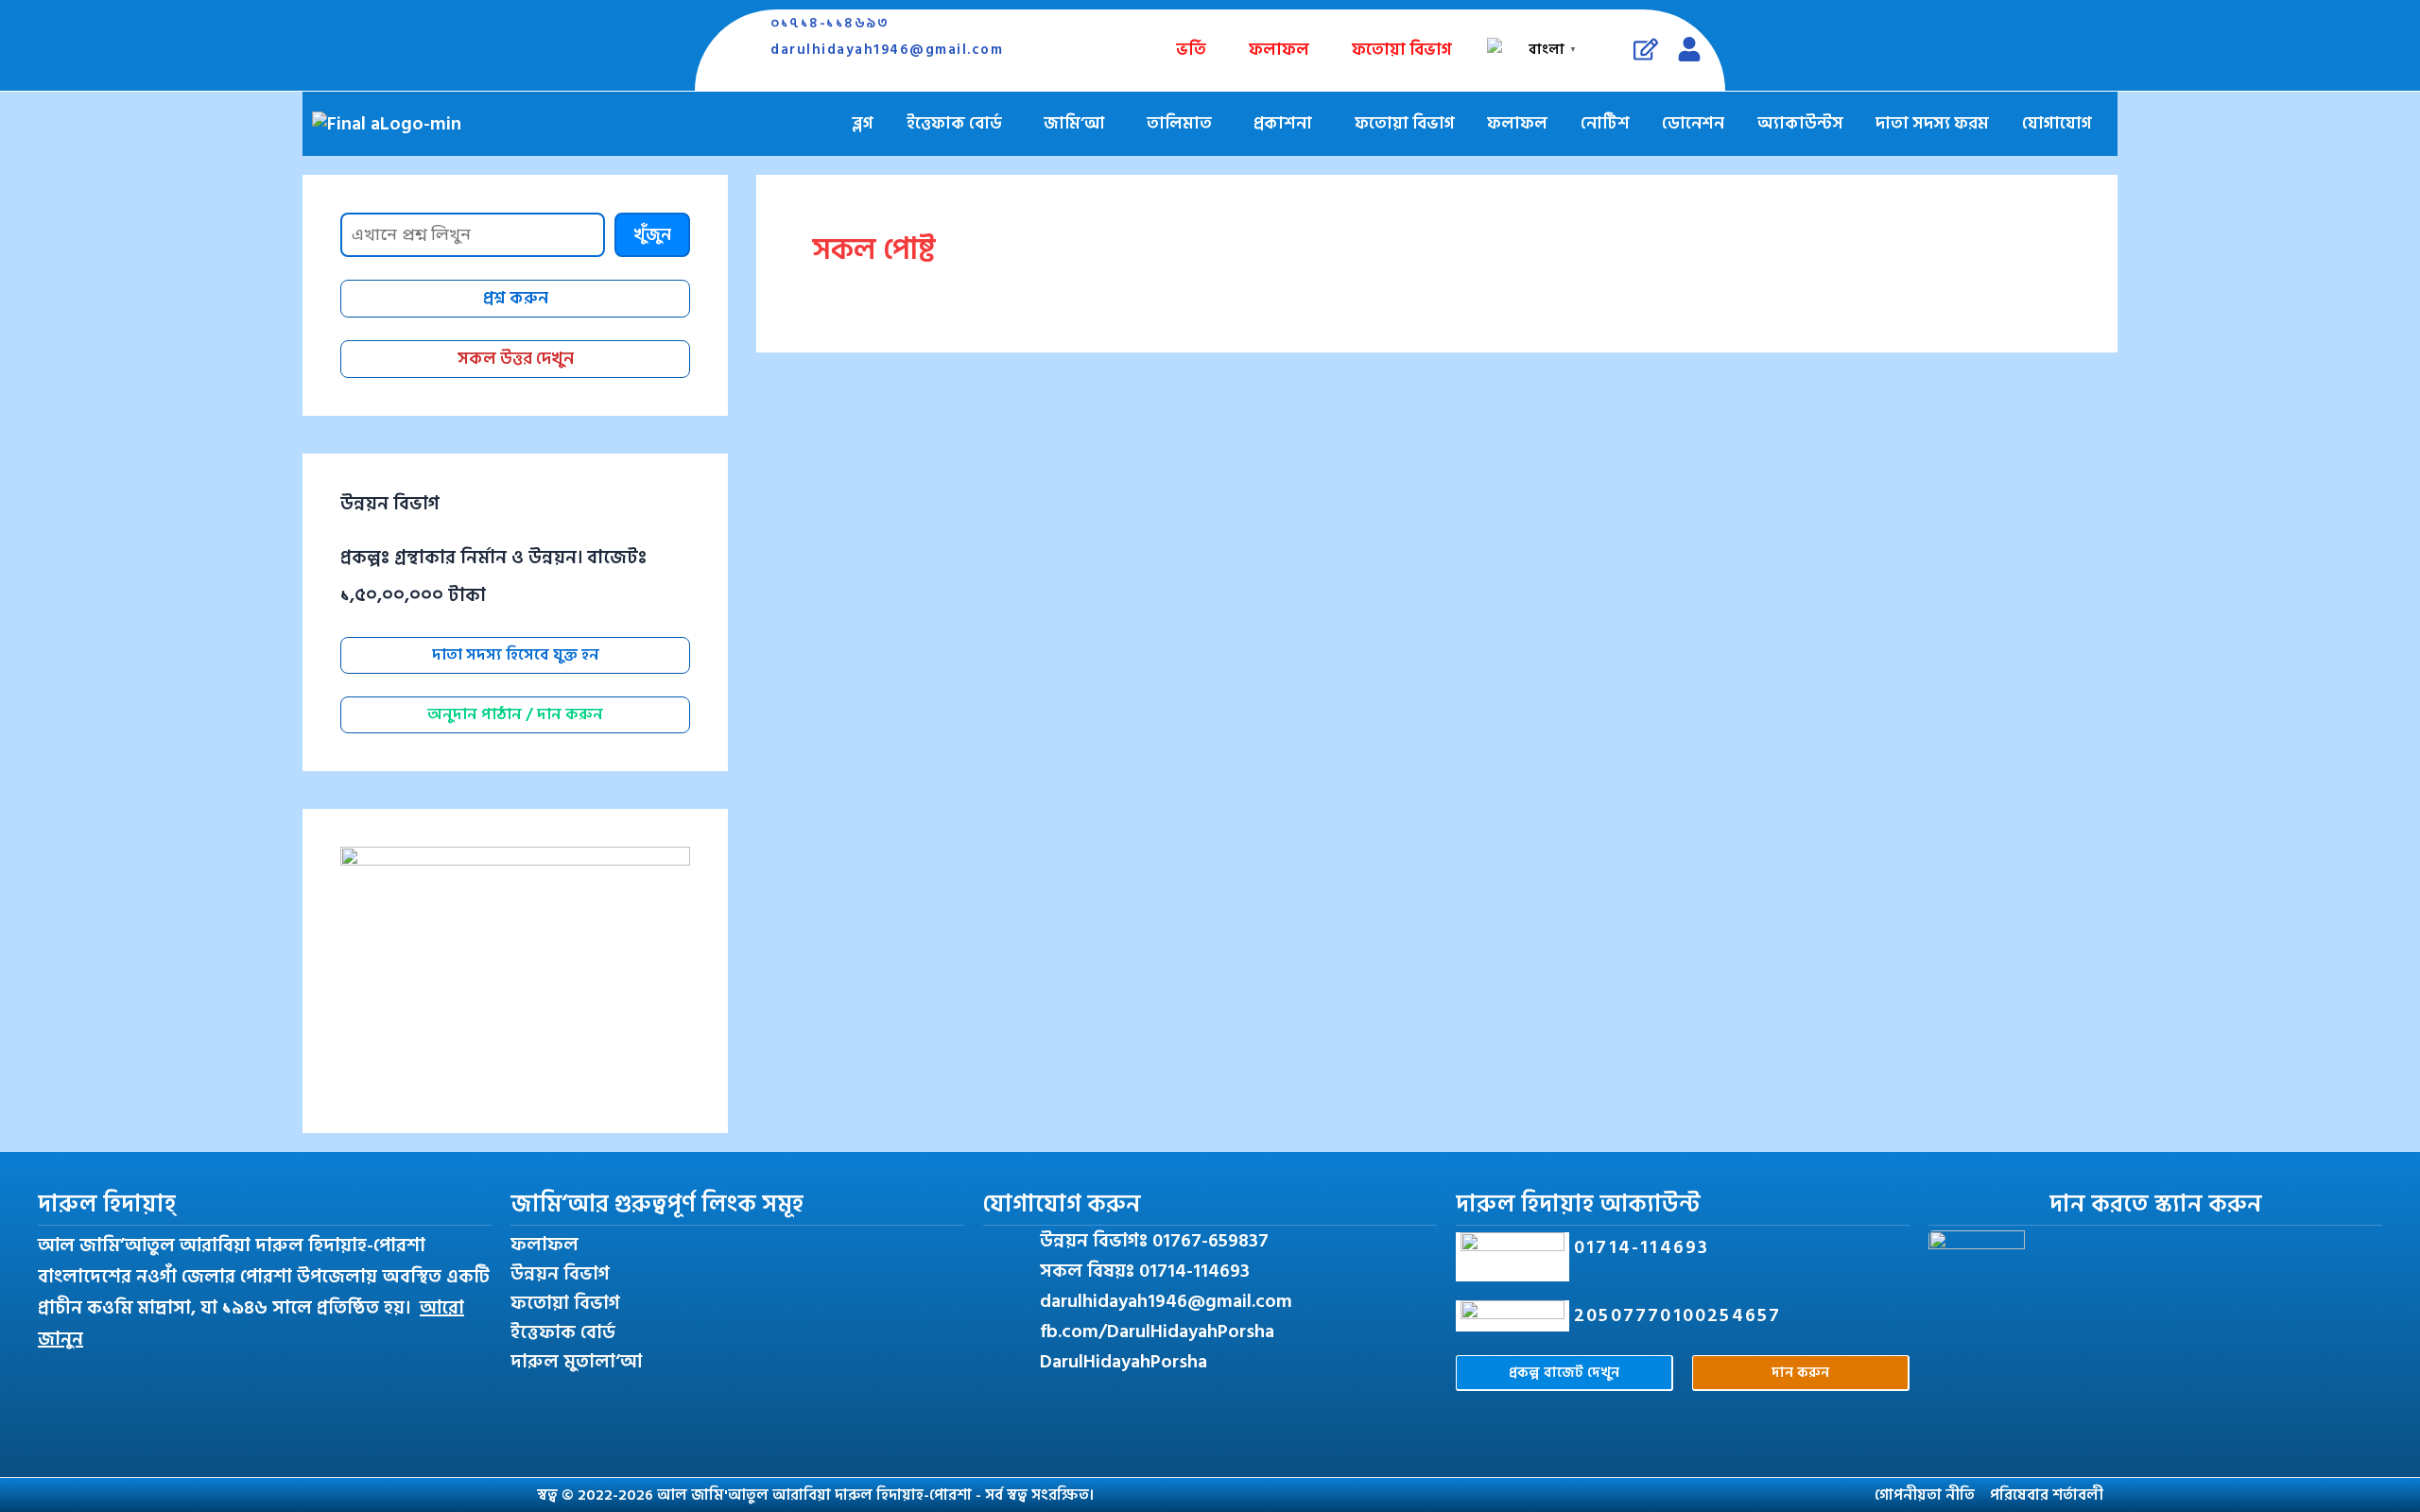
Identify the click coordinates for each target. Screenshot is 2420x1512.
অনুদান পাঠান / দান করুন (515, 714)
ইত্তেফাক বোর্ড (954, 123)
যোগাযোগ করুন (1062, 1204)
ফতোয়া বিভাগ (1402, 50)
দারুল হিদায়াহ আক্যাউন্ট (1578, 1204)
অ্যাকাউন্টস (1800, 123)
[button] (959, 124)
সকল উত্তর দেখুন (516, 359)
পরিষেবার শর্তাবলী (2047, 1495)
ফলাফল (1279, 50)
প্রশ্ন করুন (516, 298)
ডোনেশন (1693, 123)
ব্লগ (863, 123)
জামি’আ (1074, 123)
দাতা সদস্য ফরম (1932, 123)
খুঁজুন (652, 235)
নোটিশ (1605, 123)
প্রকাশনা (1283, 123)
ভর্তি (1191, 50)
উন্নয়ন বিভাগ (560, 1274)
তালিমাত (1179, 123)
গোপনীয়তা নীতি (1925, 1495)
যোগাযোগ (2057, 123)
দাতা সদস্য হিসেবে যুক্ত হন (516, 655)
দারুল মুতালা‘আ (576, 1362)
